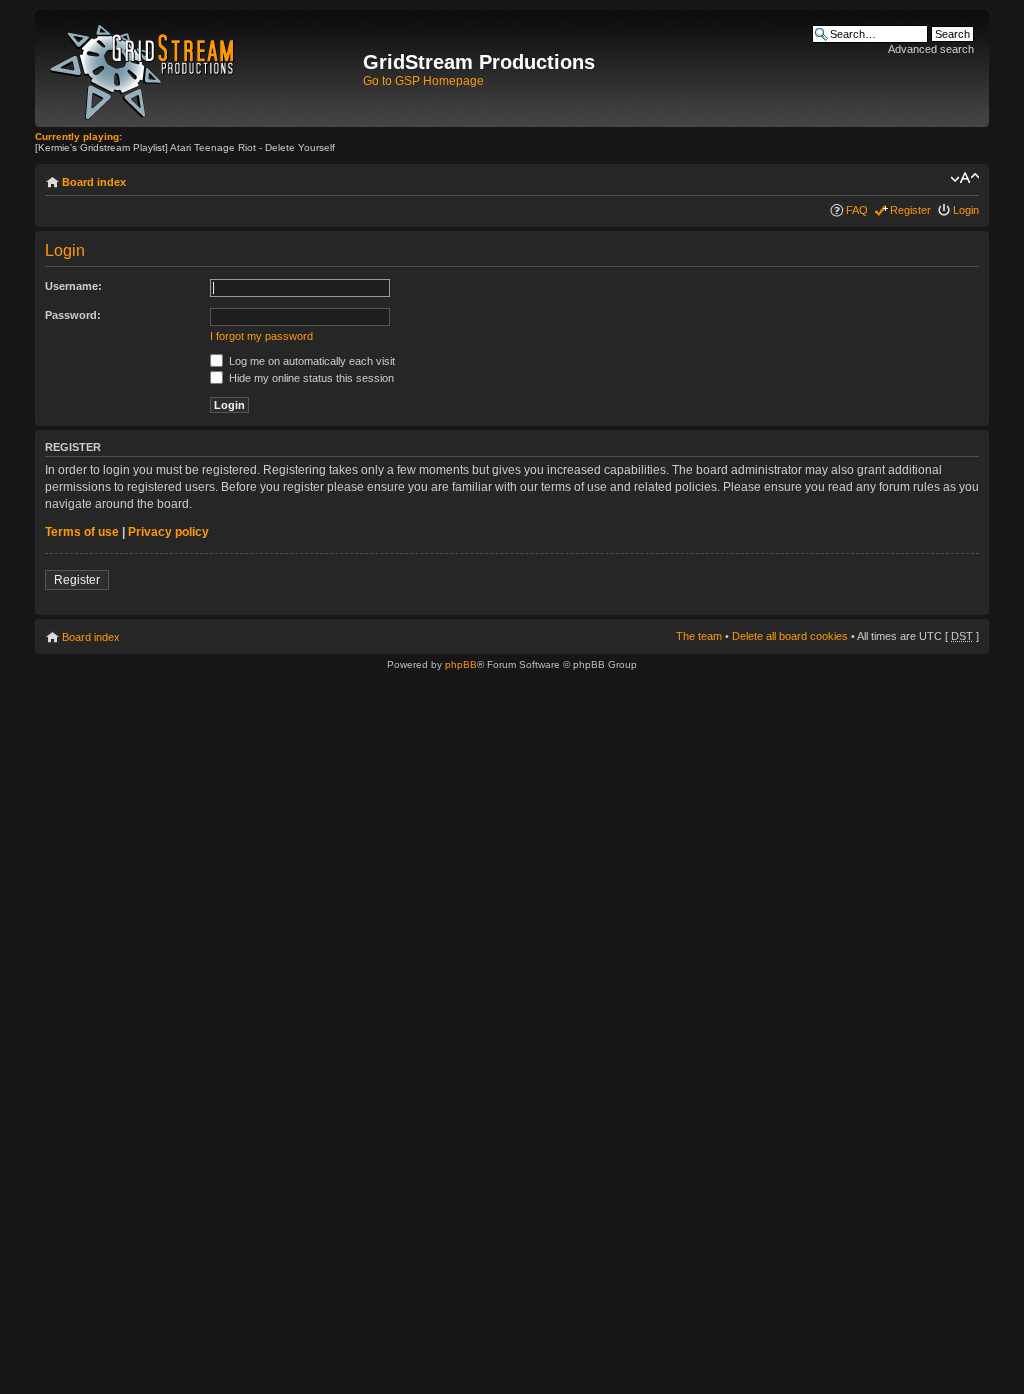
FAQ (857, 210)
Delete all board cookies (790, 636)
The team (699, 636)
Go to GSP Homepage (423, 81)
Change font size (964, 178)
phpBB (461, 664)
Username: (73, 286)
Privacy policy (168, 532)
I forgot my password (261, 336)
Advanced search (931, 49)
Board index (94, 182)
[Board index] (201, 68)
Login (966, 210)
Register (910, 210)
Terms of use (82, 532)
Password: (73, 315)
